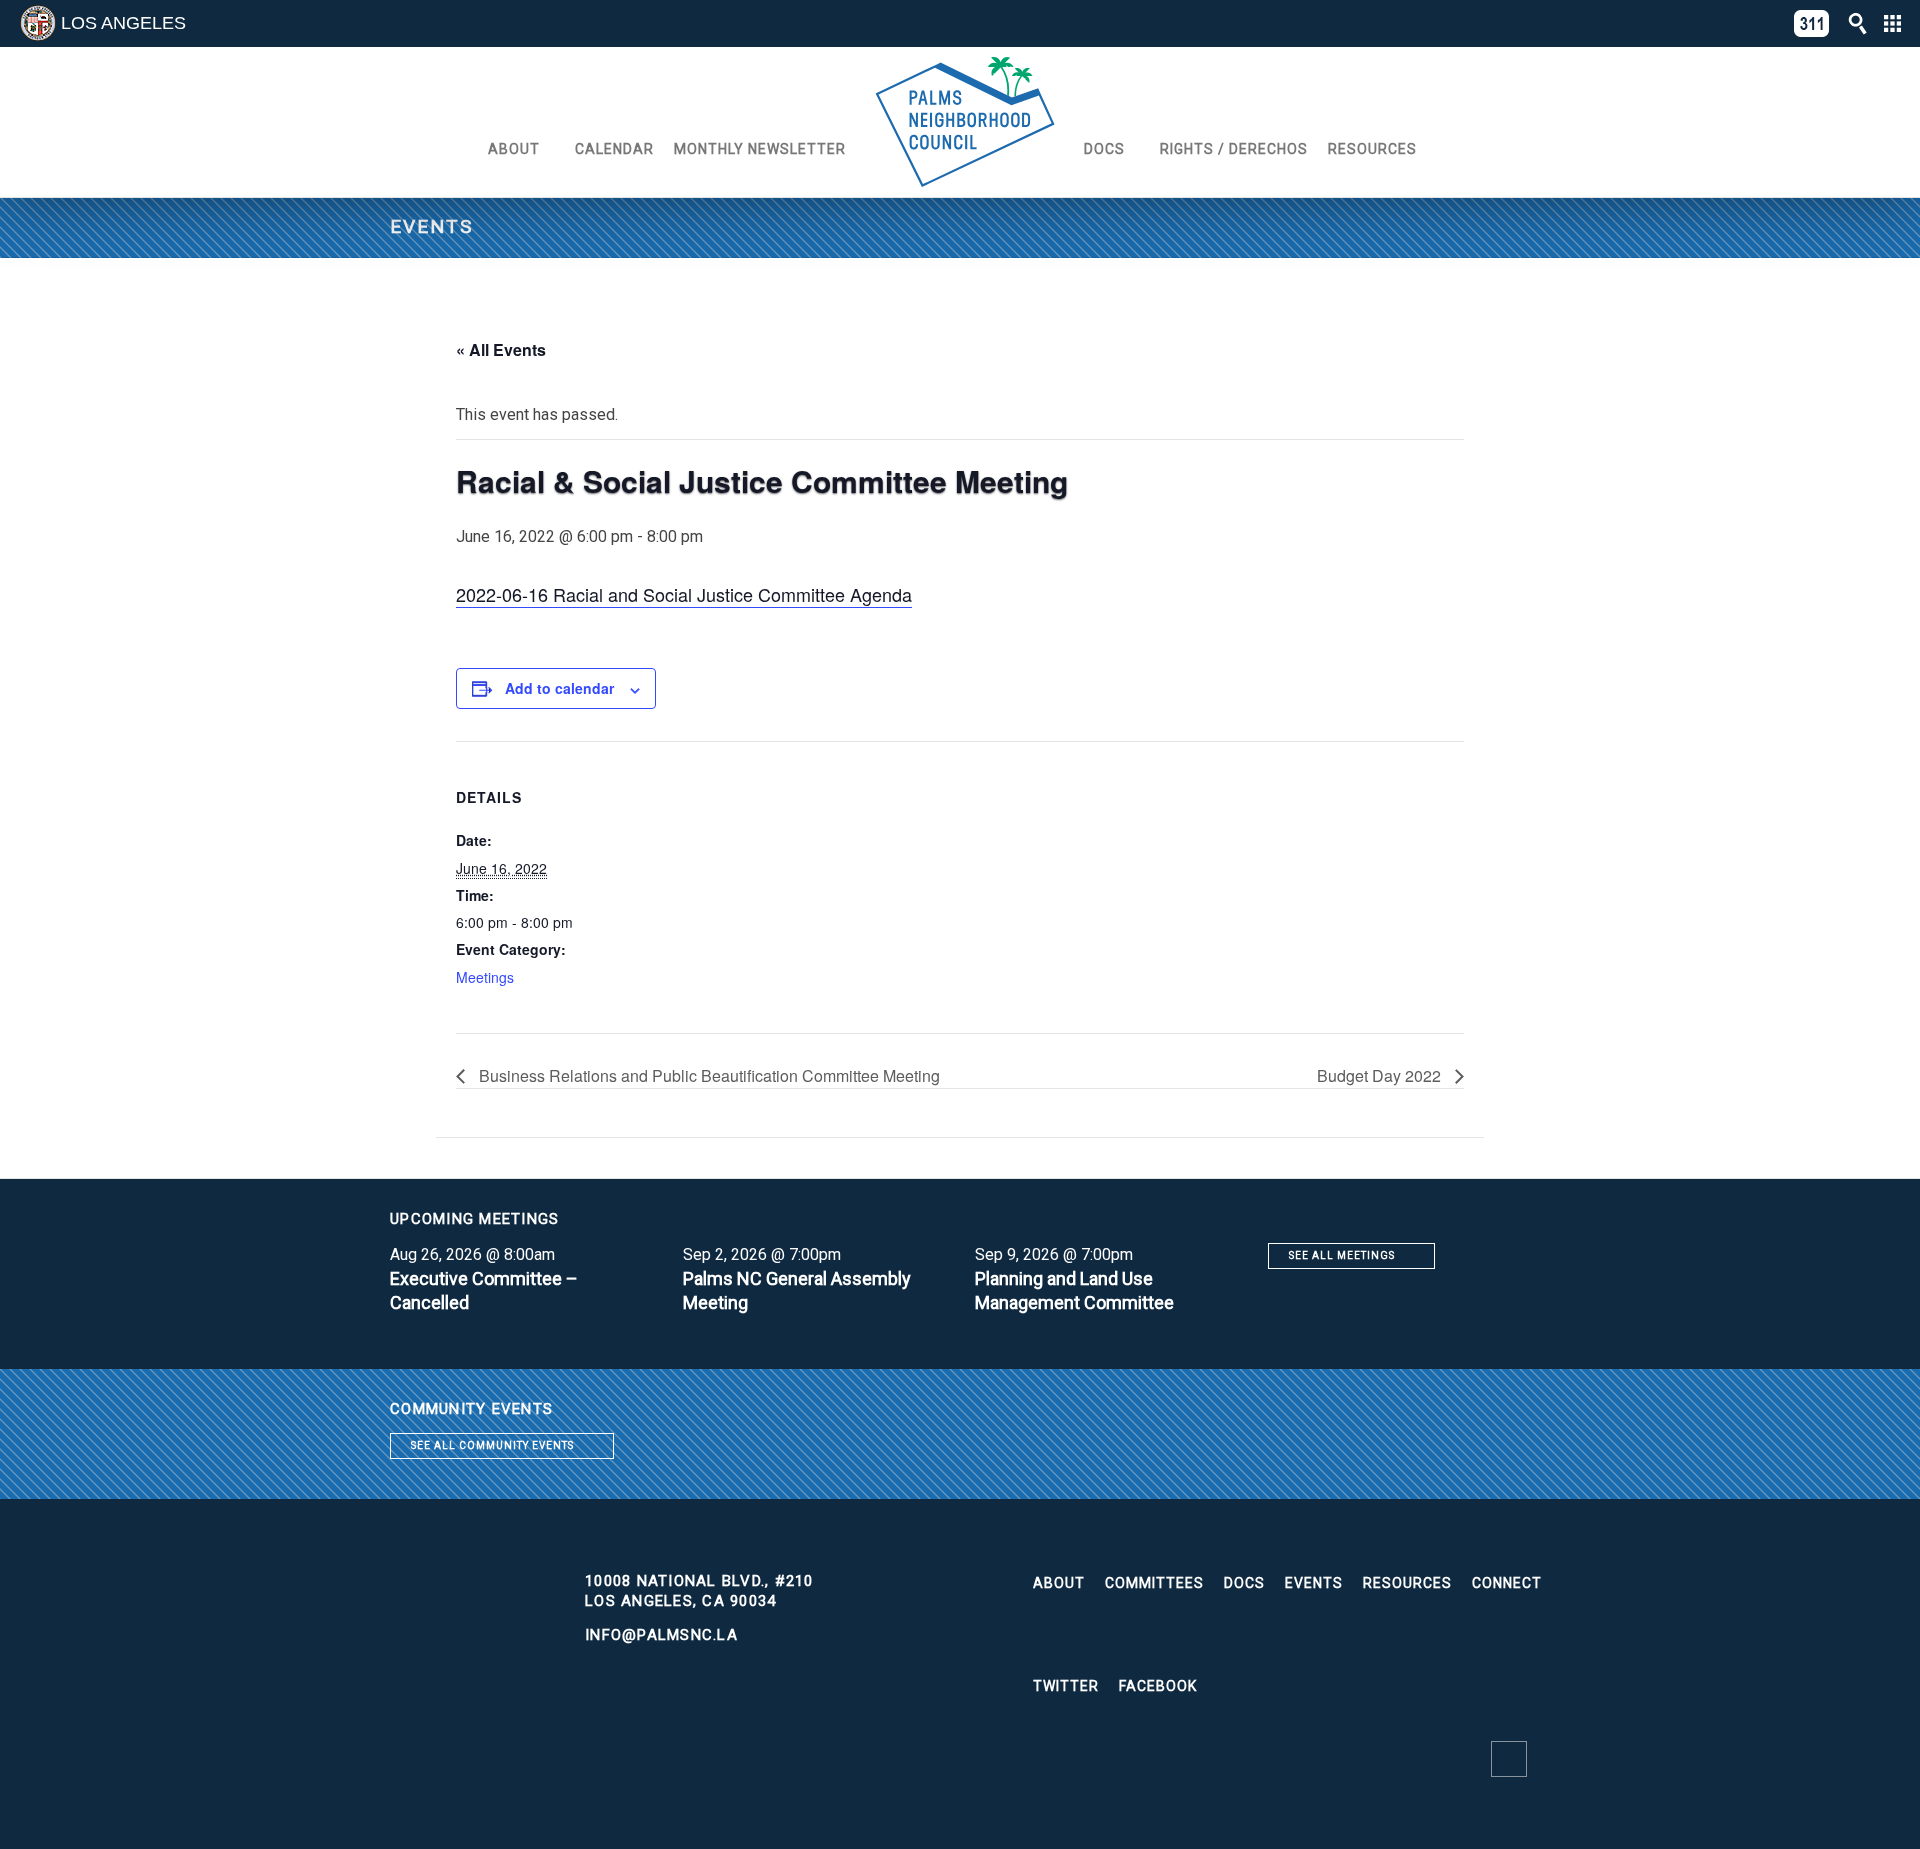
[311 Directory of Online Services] (1812, 23)
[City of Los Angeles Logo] (38, 23)
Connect (1507, 1583)
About (514, 149)
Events (1314, 1583)
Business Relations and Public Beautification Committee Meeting (707, 1075)
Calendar (614, 149)
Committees (1154, 1583)
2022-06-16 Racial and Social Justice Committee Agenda (684, 594)
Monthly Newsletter (760, 149)
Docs (1104, 149)
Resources (1372, 149)
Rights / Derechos (1234, 149)
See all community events (492, 1445)
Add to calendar (559, 688)
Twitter (1066, 1686)
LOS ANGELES (123, 23)
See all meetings (1342, 1255)
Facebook (1158, 1686)
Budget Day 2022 (1381, 1075)
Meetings (485, 977)
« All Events (501, 349)
